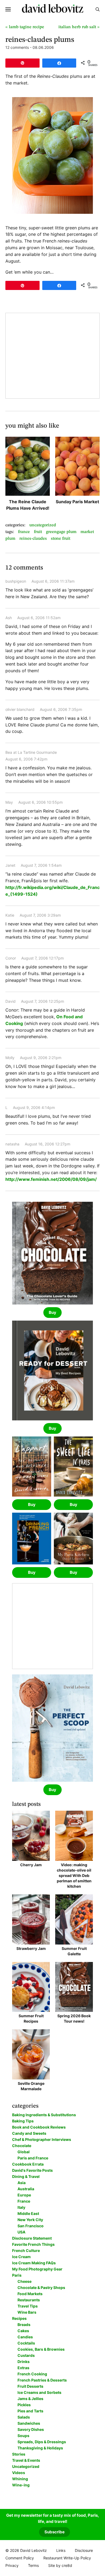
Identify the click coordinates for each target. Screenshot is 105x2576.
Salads (24, 2417)
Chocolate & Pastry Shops (41, 2287)
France (24, 532)
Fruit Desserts (30, 2386)
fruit (38, 532)
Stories (19, 2454)
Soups (23, 2436)
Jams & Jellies (30, 2399)
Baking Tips (23, 2121)
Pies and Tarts (30, 2411)
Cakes (23, 2331)
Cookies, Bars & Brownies (41, 2349)
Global (24, 2152)
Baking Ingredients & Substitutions (44, 2115)
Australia (26, 2189)
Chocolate (22, 2146)
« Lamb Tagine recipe (25, 27)
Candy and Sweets (29, 2133)
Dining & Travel (26, 2176)
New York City (30, 2220)
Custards (26, 2355)
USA (21, 2232)
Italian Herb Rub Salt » (79, 27)
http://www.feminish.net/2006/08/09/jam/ (51, 1179)
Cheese (24, 2281)
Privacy (12, 2565)
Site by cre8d (60, 2565)
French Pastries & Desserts (42, 2380)
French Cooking (32, 2374)
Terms (33, 2565)
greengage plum (61, 532)
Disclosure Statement (32, 2238)
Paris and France (33, 2158)
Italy (21, 2207)
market (87, 532)
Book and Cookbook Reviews (39, 2127)
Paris (17, 2275)
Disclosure (84, 2550)
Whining (20, 2479)
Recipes (19, 2318)
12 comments (17, 47)
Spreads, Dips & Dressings (42, 2442)
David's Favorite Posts (32, 2170)
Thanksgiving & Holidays (40, 2448)
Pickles (24, 2405)
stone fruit (61, 539)
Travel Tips (28, 2306)
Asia (22, 2183)
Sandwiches (29, 2423)
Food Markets (30, 2294)
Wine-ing (21, 2485)
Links (61, 2550)
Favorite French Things (33, 2244)
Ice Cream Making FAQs (34, 2263)
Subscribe (55, 2532)
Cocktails (26, 2343)
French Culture (26, 2250)
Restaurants (29, 2300)
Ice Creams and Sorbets (39, 2392)
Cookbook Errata (28, 2164)
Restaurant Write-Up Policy (67, 2558)
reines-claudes (33, 539)
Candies (25, 2337)
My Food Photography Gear (37, 2269)
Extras (23, 2368)
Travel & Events (26, 2460)
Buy (52, 1312)
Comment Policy (20, 2558)
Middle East (28, 2213)
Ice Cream (21, 2257)
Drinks (24, 2362)
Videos (19, 2473)
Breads (24, 2325)
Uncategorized (43, 525)
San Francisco (31, 2226)
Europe (24, 2195)
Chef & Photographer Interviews (42, 2139)
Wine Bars (27, 2312)
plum (10, 539)
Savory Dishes (31, 2429)
